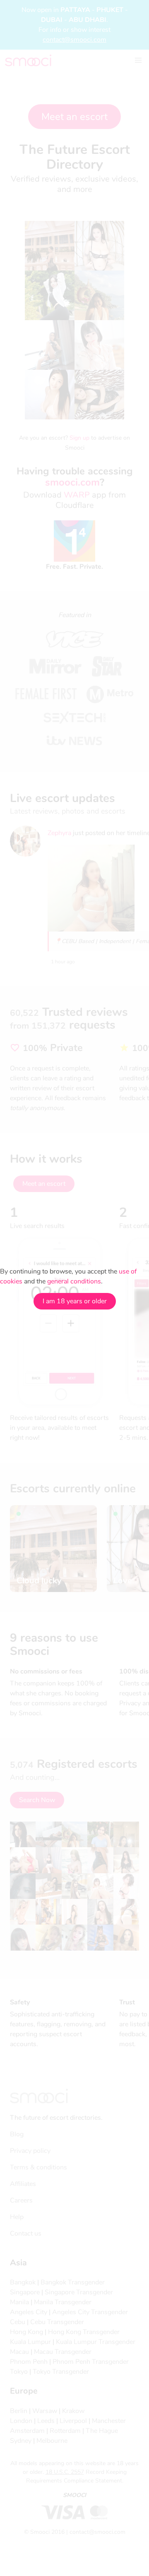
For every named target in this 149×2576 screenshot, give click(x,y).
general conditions (74, 1281)
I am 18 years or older (75, 1301)
